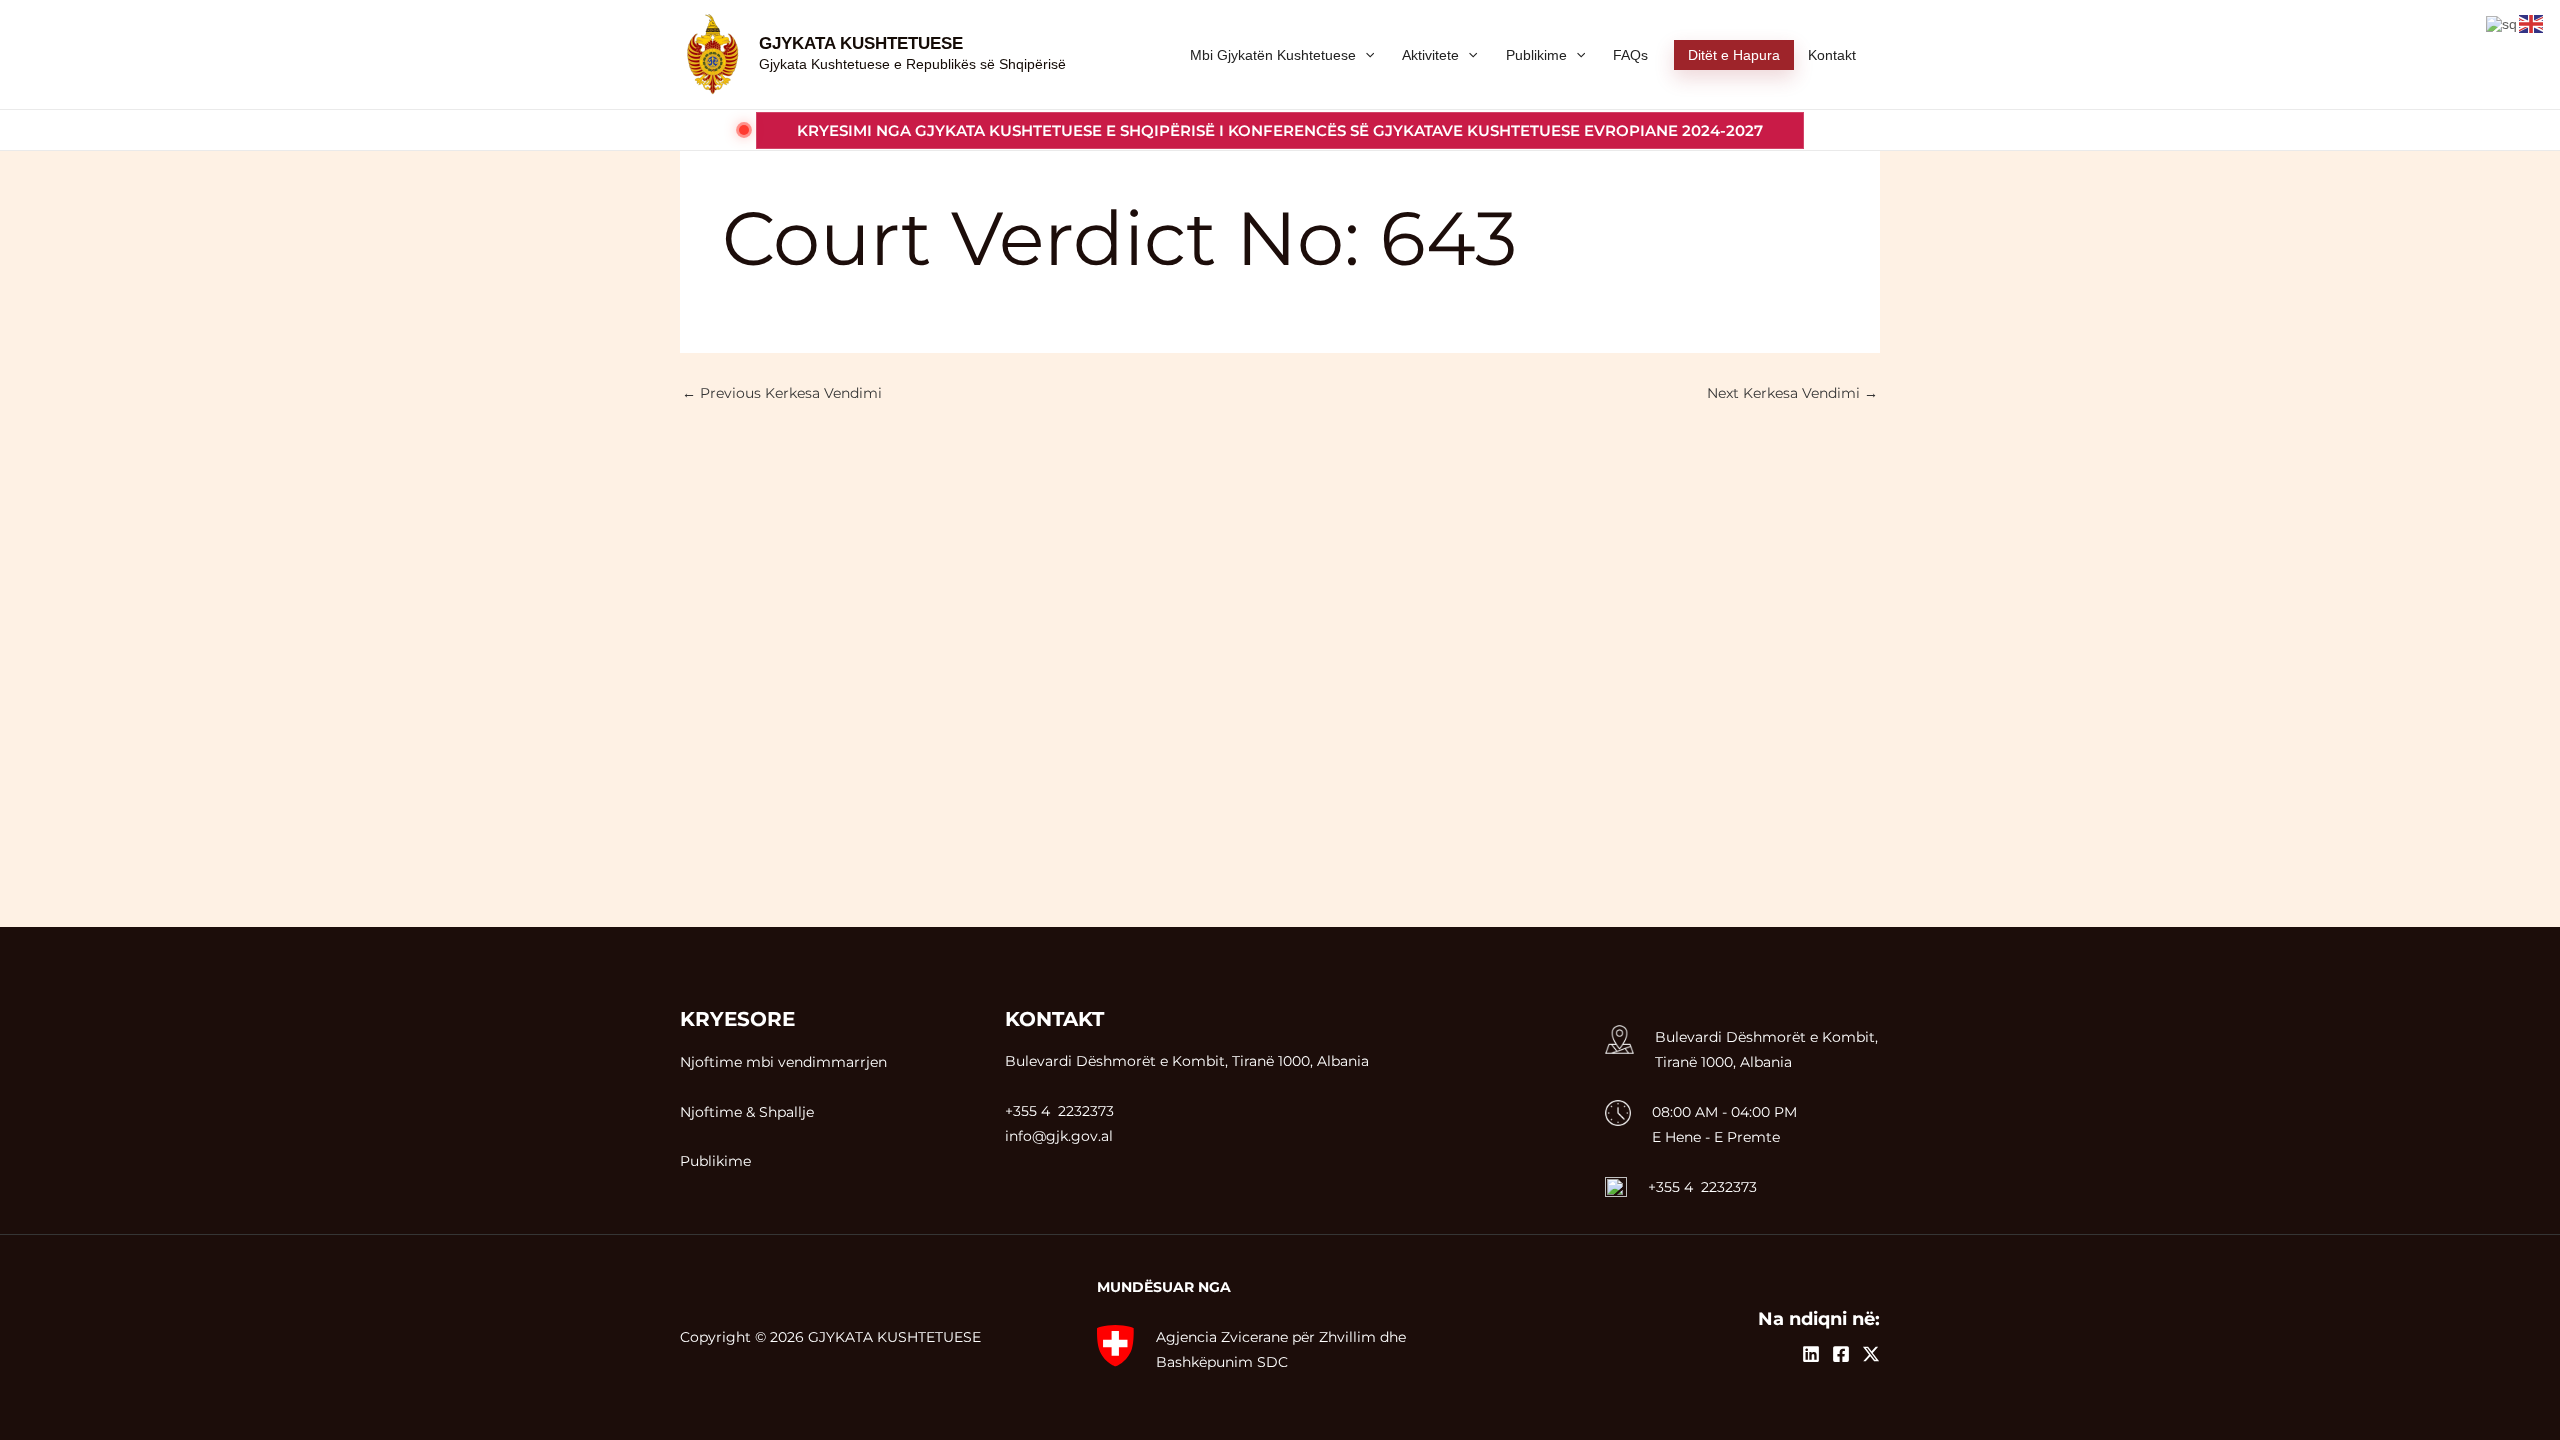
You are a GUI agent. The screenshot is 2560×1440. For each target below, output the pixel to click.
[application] (1365, 55)
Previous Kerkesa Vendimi (782, 393)
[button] (1280, 130)
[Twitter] (1871, 1354)
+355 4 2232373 (1702, 1187)
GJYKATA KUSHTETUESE (861, 43)
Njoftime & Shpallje (747, 1112)
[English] (2532, 23)
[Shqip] (2502, 23)
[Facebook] (1841, 1354)
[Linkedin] (1811, 1354)
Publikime (715, 1161)
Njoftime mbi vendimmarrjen (783, 1062)
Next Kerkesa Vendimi (1792, 393)
